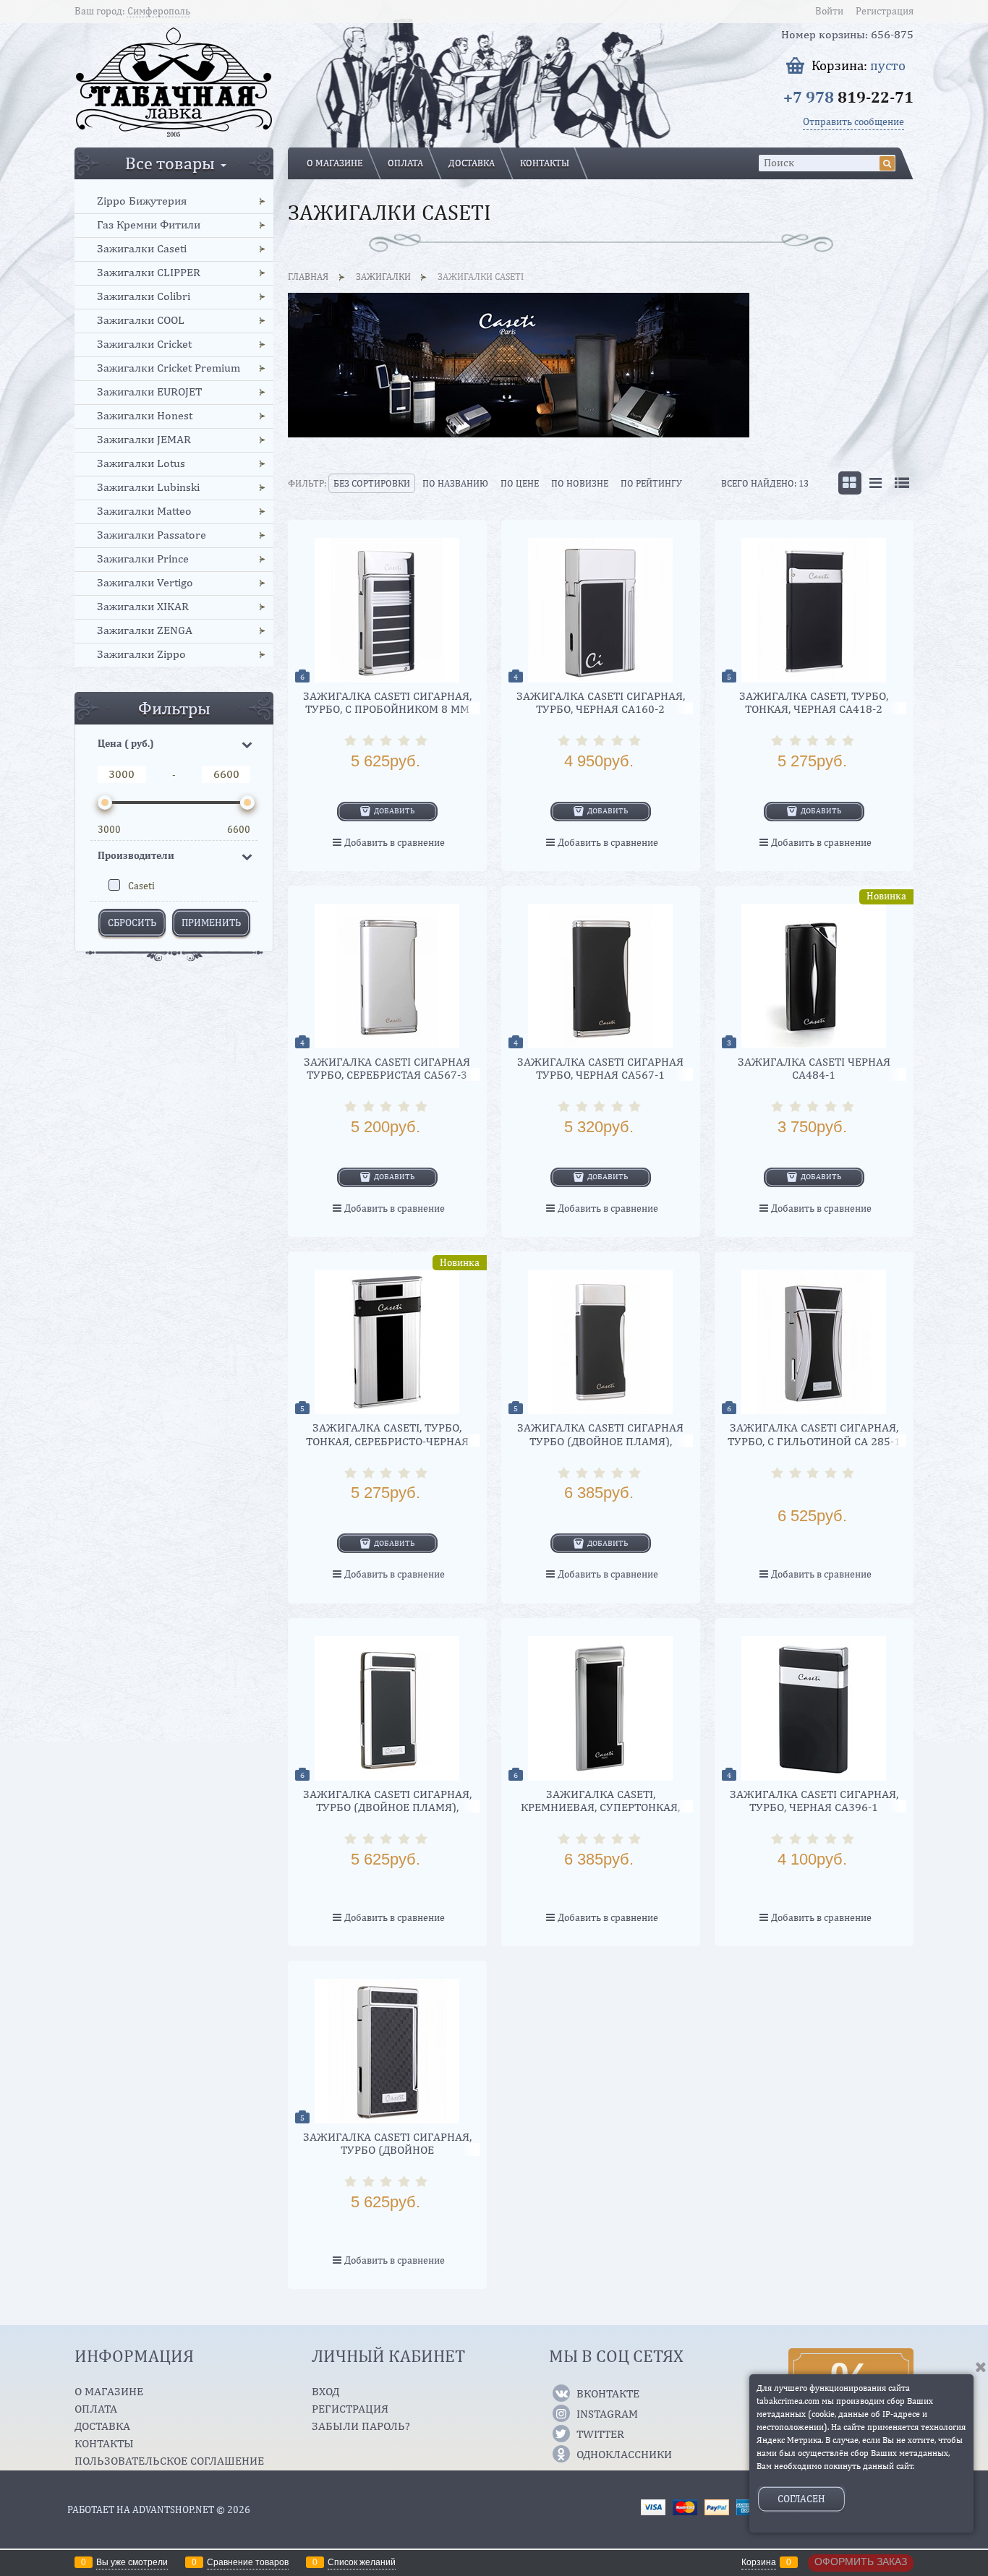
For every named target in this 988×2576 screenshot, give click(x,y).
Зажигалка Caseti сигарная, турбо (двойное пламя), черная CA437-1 (387, 1807)
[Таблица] (902, 483)
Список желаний (362, 2562)
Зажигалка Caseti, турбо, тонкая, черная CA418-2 (814, 702)
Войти (829, 11)
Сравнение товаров (248, 2562)
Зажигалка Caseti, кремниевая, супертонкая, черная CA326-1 (600, 1807)
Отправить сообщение (853, 121)
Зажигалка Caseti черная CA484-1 (814, 1068)
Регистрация (885, 11)
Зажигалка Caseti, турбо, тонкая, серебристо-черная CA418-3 (387, 1441)
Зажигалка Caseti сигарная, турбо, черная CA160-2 (601, 702)
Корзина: (859, 65)
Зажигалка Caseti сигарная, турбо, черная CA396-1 (814, 1801)
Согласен (801, 2499)
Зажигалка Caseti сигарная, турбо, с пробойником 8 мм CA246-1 (387, 709)
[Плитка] (850, 483)
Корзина (759, 2562)
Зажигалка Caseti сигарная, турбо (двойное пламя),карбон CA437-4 (387, 2150)
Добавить (395, 810)
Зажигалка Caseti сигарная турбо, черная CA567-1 (600, 1068)
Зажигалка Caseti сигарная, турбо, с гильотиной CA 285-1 (814, 1434)
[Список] (876, 483)
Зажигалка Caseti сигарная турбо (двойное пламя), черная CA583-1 (600, 1441)
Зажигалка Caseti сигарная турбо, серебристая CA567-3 (387, 1068)
